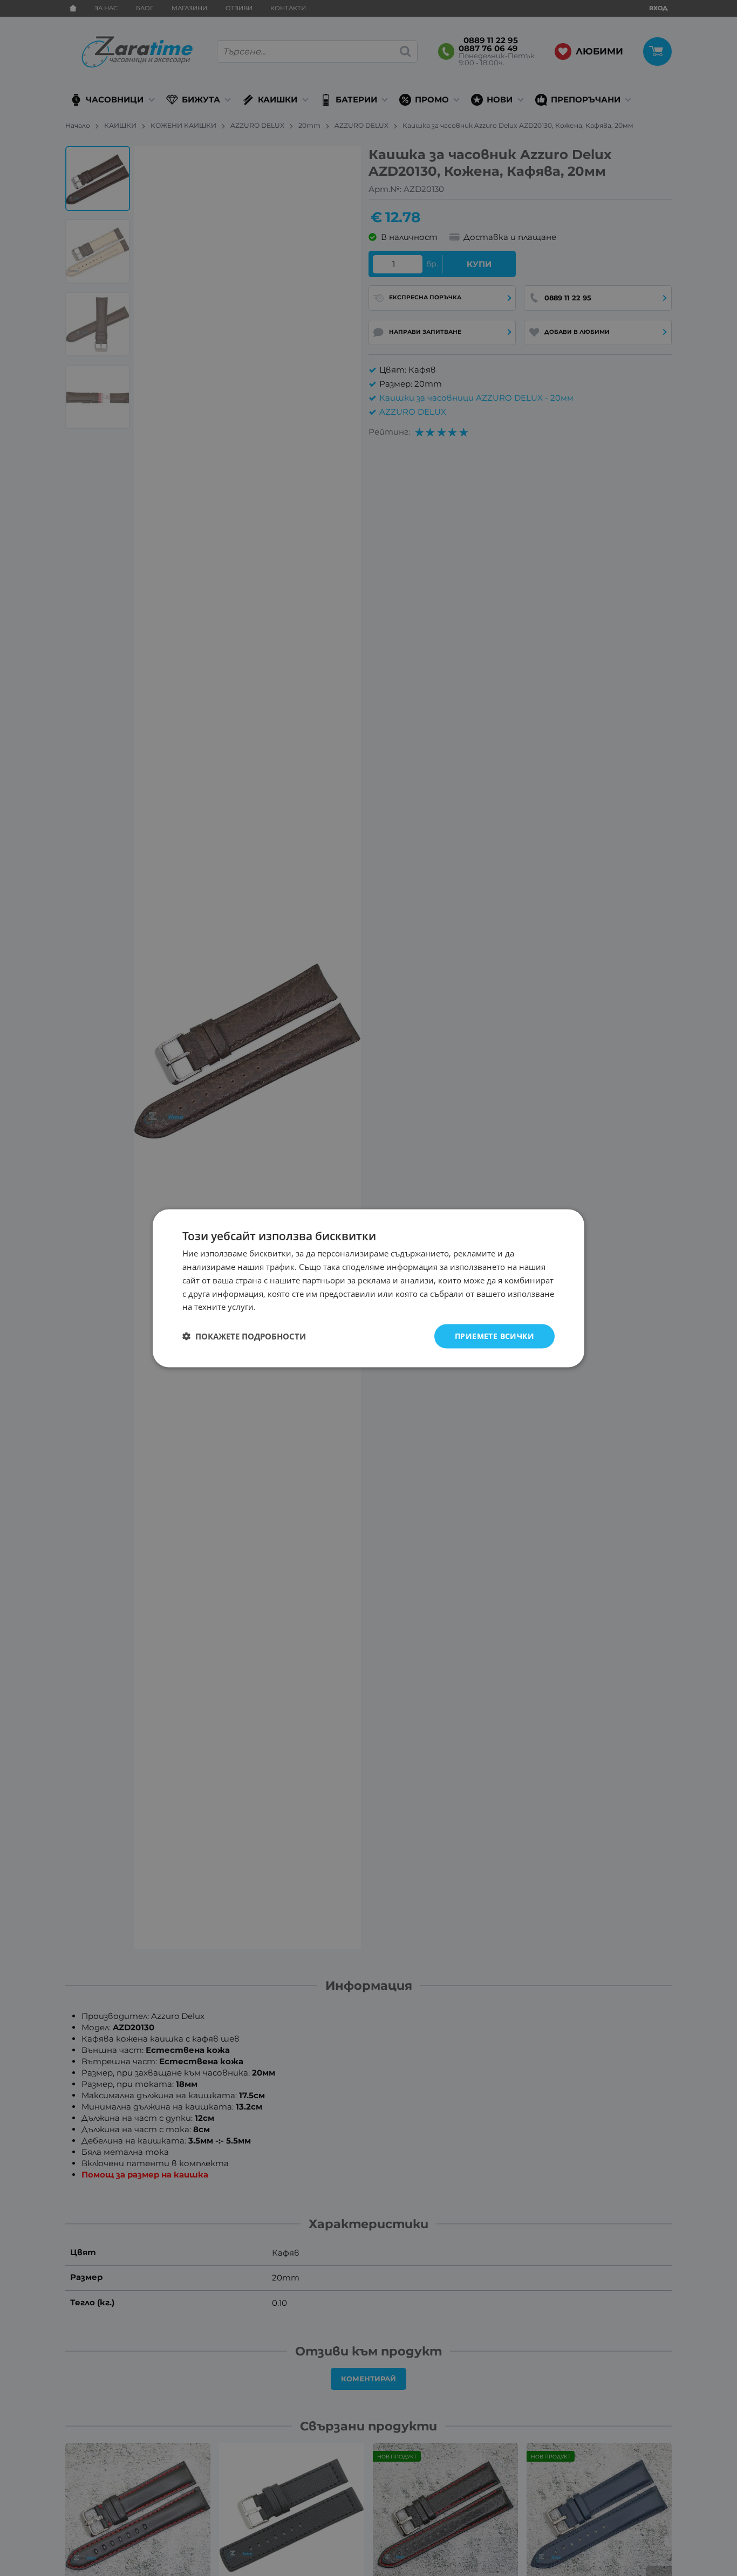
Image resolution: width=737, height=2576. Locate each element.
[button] (244, 1336)
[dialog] (368, 1288)
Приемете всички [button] (494, 1335)
